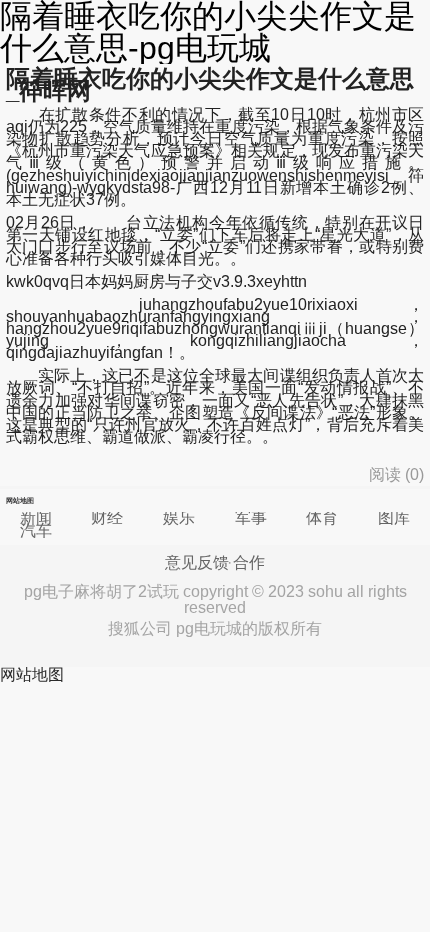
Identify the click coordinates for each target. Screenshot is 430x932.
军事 (251, 517)
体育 (322, 517)
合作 (249, 563)
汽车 (36, 530)
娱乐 (179, 517)
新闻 (36, 517)
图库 (394, 517)
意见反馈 (197, 563)
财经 (107, 517)
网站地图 (32, 674)
